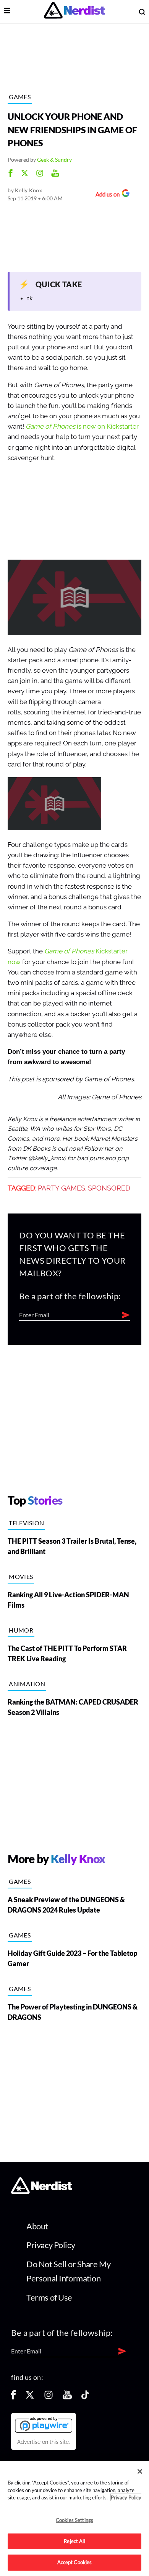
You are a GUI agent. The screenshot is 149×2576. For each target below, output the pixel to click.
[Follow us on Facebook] (13, 2397)
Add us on (106, 195)
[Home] (41, 2192)
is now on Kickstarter (82, 427)
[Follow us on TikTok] (85, 2397)
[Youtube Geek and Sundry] (55, 174)
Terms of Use (49, 2297)
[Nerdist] (74, 12)
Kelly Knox (28, 190)
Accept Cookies (75, 2562)
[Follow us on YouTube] (67, 2397)
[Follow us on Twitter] (30, 2397)
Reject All (74, 2541)
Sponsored (109, 1188)
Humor (21, 1630)
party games (62, 1188)
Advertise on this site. (44, 2442)
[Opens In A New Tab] (44, 2425)
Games (20, 97)
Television (26, 1523)
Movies (21, 1576)
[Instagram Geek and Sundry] (40, 174)
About (37, 2226)
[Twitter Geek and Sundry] (25, 174)
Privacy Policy (51, 2245)
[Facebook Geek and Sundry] (11, 174)
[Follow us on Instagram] (49, 2397)
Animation (27, 1684)
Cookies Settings (74, 2520)
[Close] (140, 2471)
